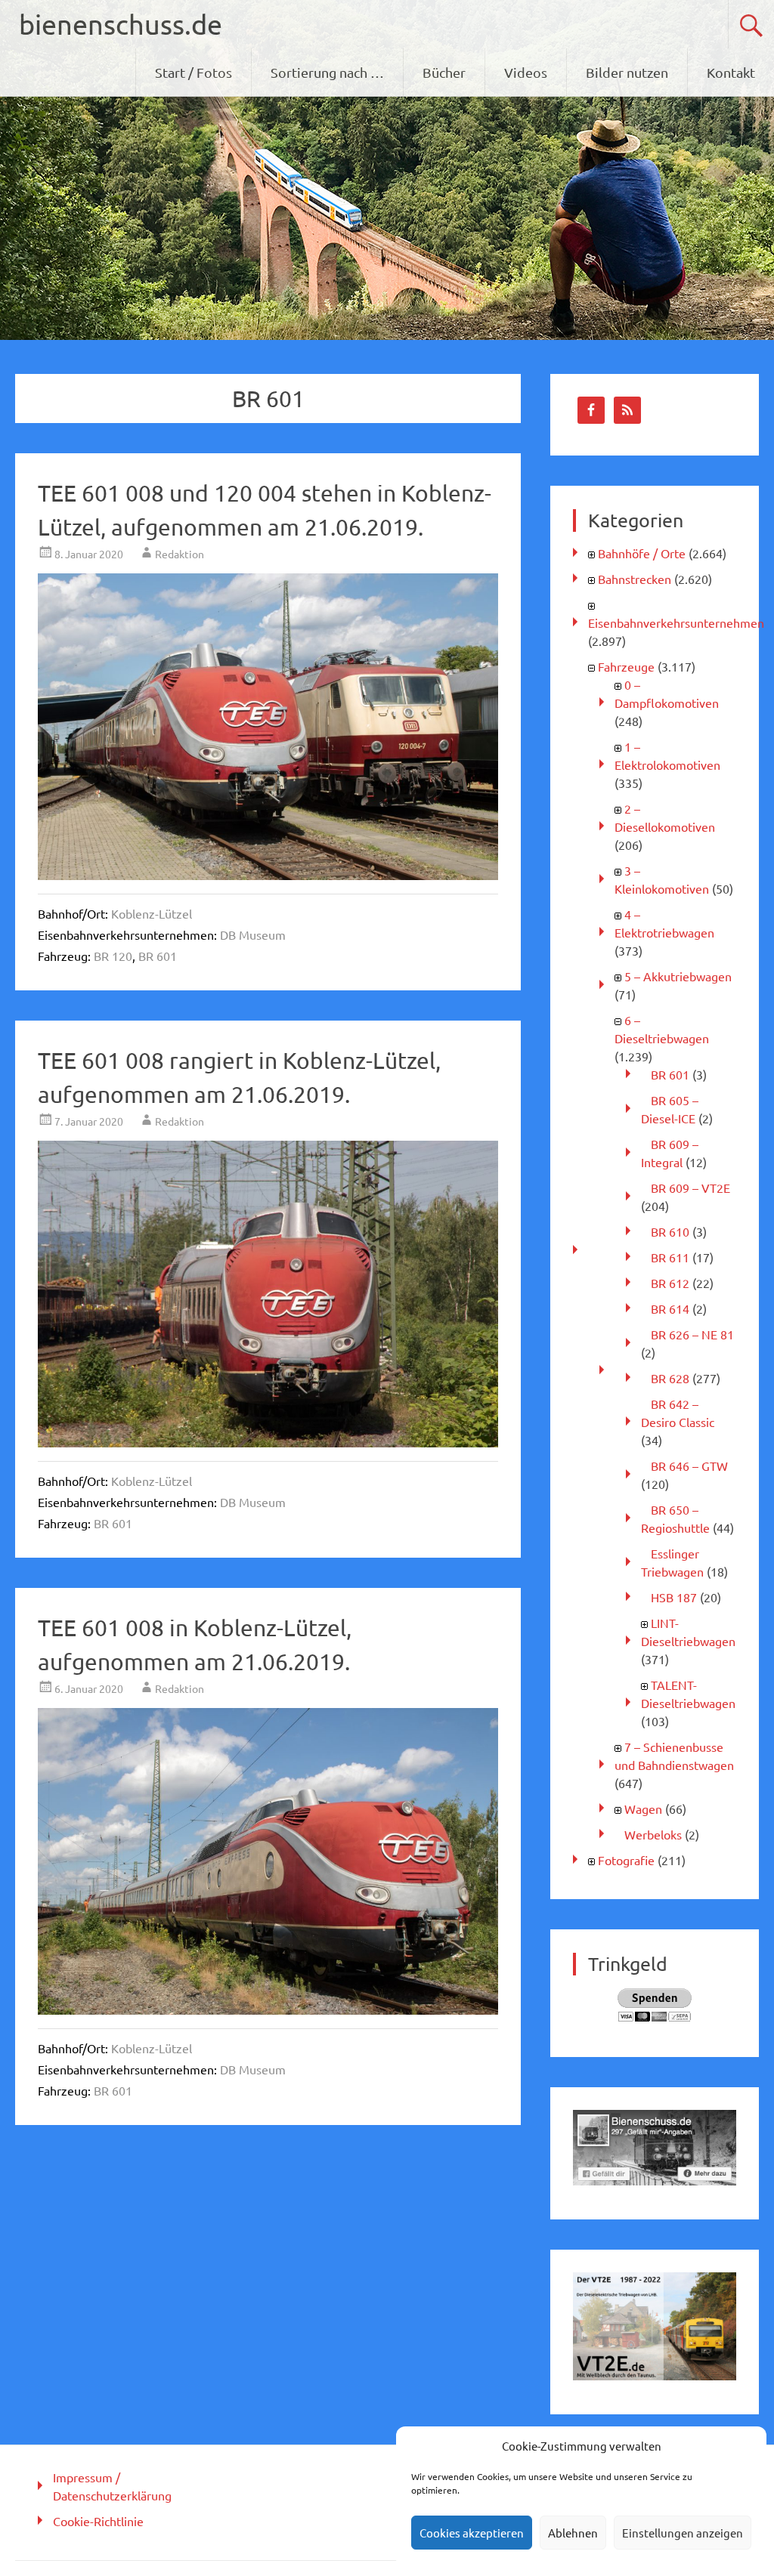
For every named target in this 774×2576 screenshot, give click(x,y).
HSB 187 (674, 1597)
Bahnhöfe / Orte (642, 553)
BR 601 (158, 956)
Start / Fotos (193, 72)
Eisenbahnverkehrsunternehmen (676, 622)
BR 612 (670, 1283)
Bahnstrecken (635, 579)
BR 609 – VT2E (690, 1188)
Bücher (444, 72)
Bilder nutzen (627, 72)
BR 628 (670, 1378)
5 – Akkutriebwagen (678, 976)
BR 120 (113, 956)
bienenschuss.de (121, 24)
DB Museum (253, 934)
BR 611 (670, 1257)
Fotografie (626, 1860)
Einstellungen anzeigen (683, 2533)
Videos (526, 72)
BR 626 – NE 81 (692, 1334)
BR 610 (670, 1231)
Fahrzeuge (626, 666)
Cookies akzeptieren (472, 2533)
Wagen (643, 1808)
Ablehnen (573, 2533)
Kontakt (731, 72)
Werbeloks (653, 1834)
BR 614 (670, 1308)
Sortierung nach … (327, 72)
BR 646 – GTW (689, 1466)
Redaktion (180, 554)
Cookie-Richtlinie (98, 2521)
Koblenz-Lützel (152, 913)
